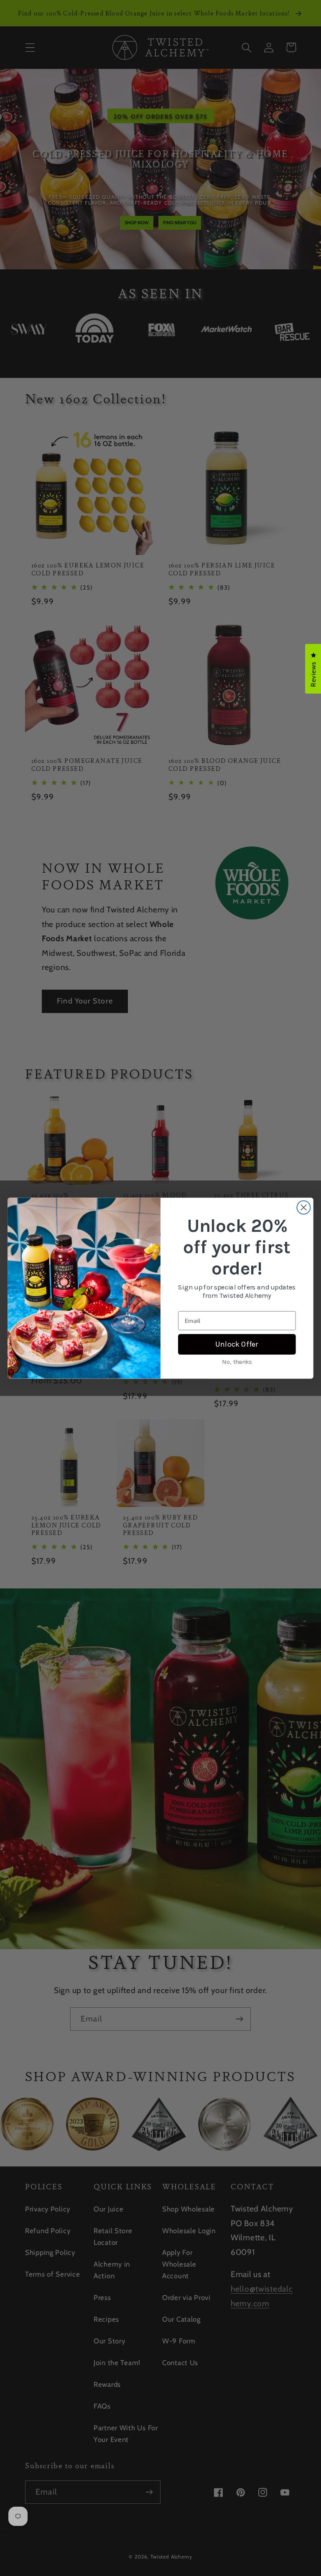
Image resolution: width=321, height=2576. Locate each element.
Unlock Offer (237, 1344)
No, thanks (237, 1361)
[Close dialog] (303, 1207)
